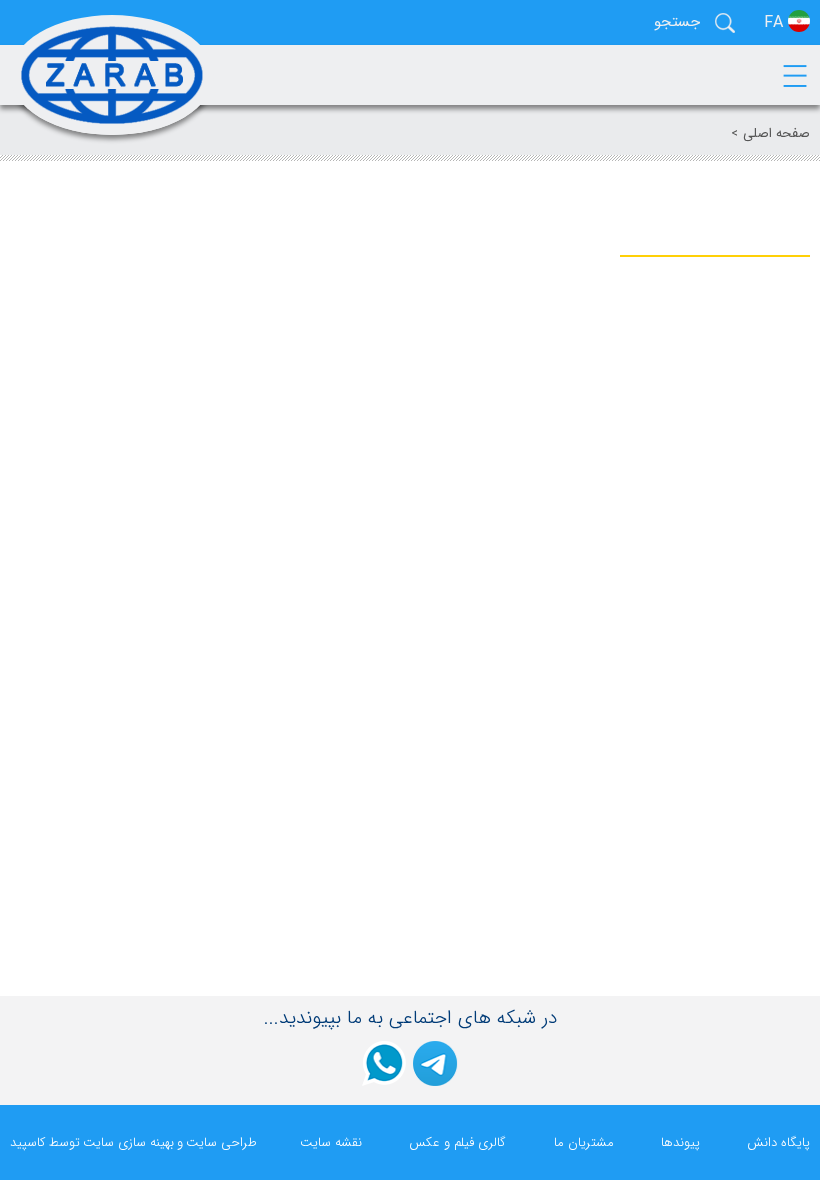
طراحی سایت (221, 1142)
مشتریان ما (584, 1142)
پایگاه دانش (778, 1142)
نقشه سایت (331, 1142)
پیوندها (680, 1142)
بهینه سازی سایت (128, 1142)
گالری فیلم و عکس (457, 1142)
